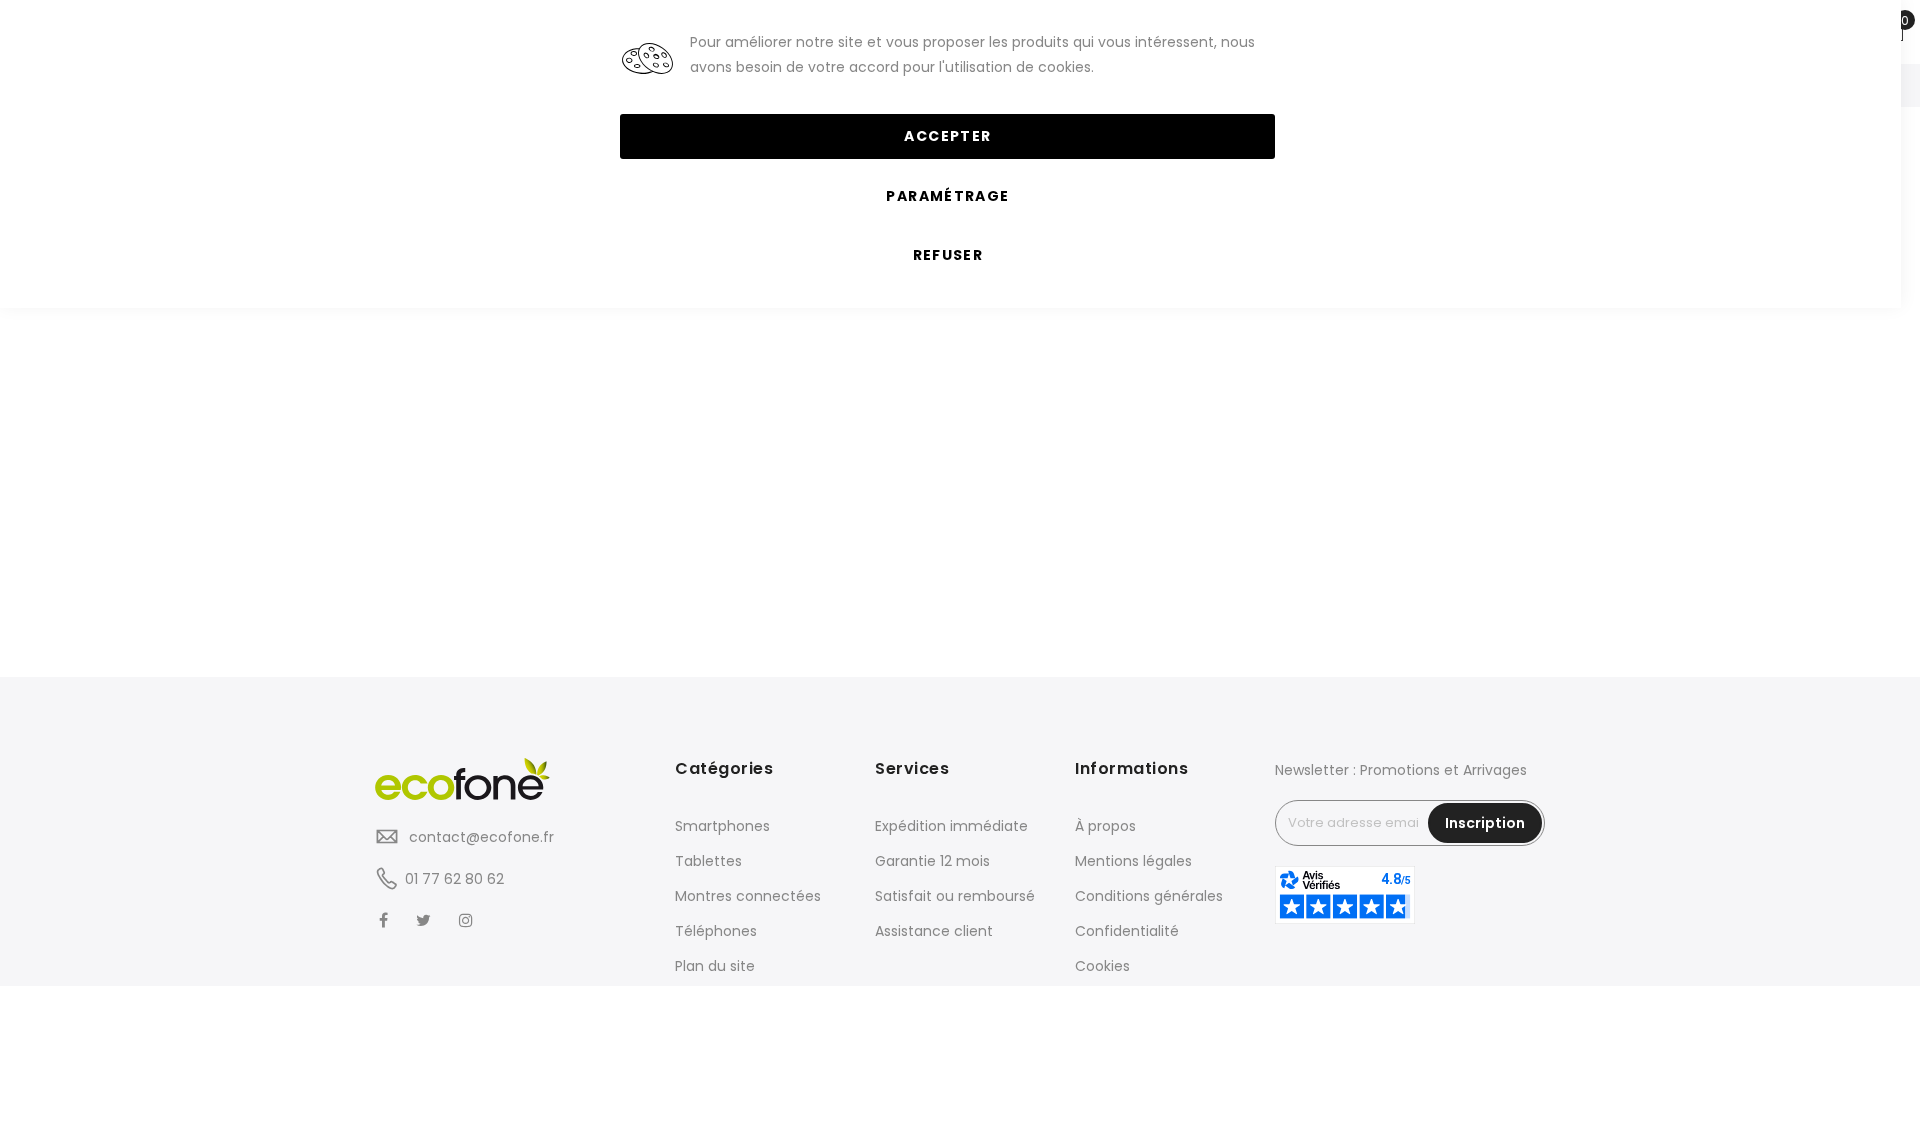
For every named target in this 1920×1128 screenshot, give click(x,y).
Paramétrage (947, 196)
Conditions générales (1149, 896)
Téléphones (716, 931)
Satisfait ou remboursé (955, 896)
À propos (1105, 826)
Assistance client (934, 931)
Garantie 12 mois (932, 861)
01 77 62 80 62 (454, 879)
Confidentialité (1127, 931)
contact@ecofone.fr (479, 837)
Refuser (948, 255)
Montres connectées (748, 896)
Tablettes (708, 861)
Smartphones (722, 826)
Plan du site (715, 966)
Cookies (1102, 966)
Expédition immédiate (951, 826)
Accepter (947, 136)
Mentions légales (1133, 861)
